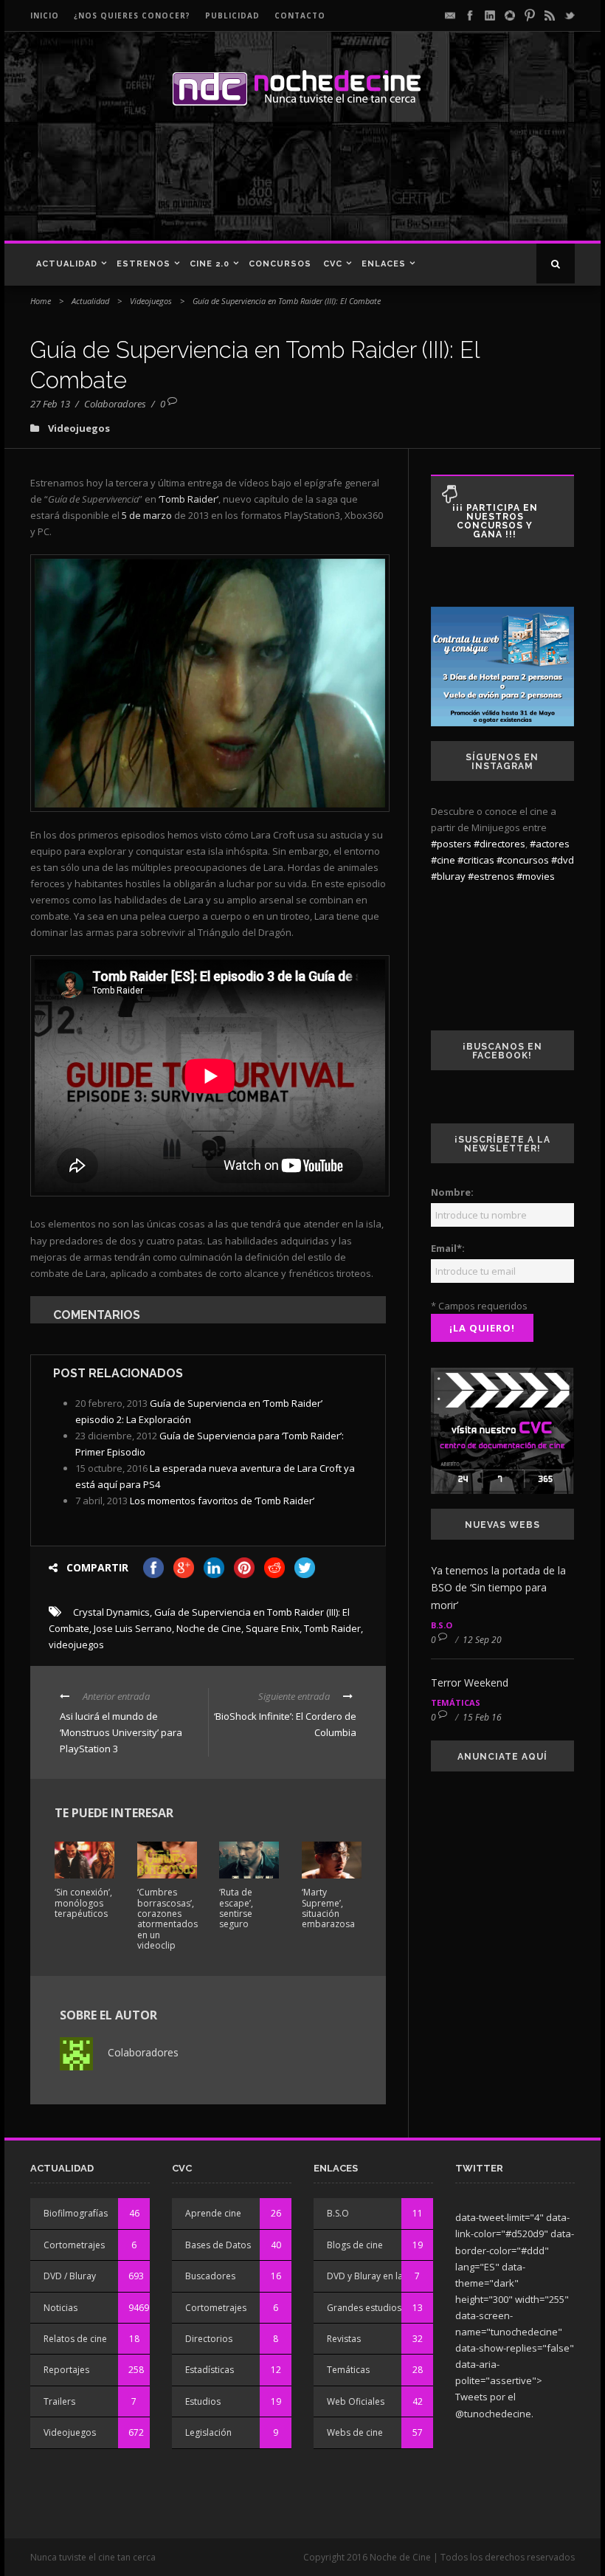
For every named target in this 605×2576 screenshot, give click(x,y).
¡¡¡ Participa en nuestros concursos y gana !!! (495, 521)
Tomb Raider (332, 1628)
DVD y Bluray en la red (373, 2276)
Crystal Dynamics (111, 1612)
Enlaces (384, 264)
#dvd (563, 860)
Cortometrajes (74, 2245)
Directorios (209, 2339)
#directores (499, 844)
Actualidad (67, 264)
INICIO (45, 16)
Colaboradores (115, 404)
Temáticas (456, 1702)
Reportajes (66, 2370)
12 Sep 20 (482, 1640)
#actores (550, 844)
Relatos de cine (75, 2339)
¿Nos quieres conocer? (132, 16)
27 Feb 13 (50, 404)
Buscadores (210, 2276)
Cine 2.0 (210, 264)
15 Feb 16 (482, 1717)
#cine (443, 860)
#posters (451, 844)
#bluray (448, 876)
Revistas (344, 2339)
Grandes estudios (364, 2308)
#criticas (476, 860)
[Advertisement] (298, 189)
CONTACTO (300, 16)
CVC (333, 264)
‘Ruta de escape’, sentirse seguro (236, 1908)
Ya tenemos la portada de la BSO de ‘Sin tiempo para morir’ (498, 1588)
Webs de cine (355, 2432)
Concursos (280, 264)
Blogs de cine (355, 2245)
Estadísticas (210, 2370)
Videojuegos (151, 301)
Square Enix (273, 1628)
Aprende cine (213, 2213)
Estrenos (144, 264)
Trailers (59, 2401)
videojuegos (76, 1645)
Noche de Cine (209, 1628)
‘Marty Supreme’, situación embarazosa (328, 1908)
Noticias (60, 2308)
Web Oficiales (356, 2401)
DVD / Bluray (70, 2276)
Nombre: (452, 1192)
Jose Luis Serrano (133, 1628)
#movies (536, 876)
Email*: (448, 1248)
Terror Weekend (470, 1683)
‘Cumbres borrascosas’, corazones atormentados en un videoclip (167, 1919)
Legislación (208, 2432)
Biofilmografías (76, 2213)
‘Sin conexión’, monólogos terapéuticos (83, 1903)
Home (41, 301)
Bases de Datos (218, 2245)
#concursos (523, 860)
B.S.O (442, 1625)
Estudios (203, 2401)
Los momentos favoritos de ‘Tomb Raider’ (222, 1501)
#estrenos (491, 876)
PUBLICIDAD (232, 16)
